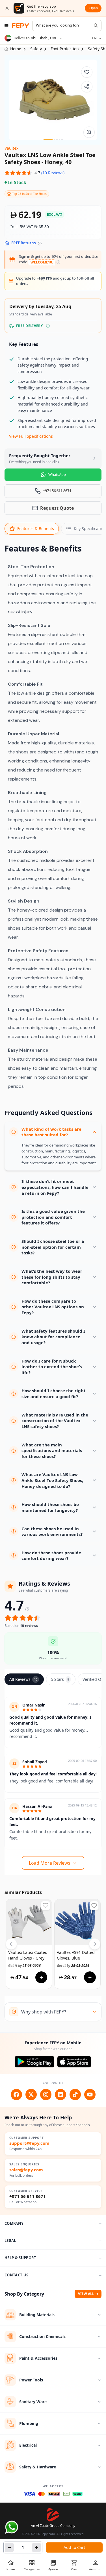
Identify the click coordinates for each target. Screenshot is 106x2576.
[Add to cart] (41, 1977)
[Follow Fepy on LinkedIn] (60, 2095)
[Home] (20, 26)
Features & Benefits (36, 529)
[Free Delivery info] (48, 326)
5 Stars (60, 1679)
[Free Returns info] (40, 244)
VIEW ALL (86, 2294)
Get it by (24, 1966)
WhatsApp (57, 474)
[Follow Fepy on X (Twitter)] (31, 2095)
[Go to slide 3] (57, 139)
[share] (87, 87)
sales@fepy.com (26, 2170)
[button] (34, 173)
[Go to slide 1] (48, 139)
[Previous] (11, 1944)
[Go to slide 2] (54, 139)
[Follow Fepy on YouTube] (90, 2095)
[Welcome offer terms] (58, 262)
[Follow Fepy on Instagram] (46, 2095)
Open (94, 8)
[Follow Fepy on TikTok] (75, 2095)
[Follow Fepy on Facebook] (16, 2095)
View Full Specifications (31, 436)
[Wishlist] (87, 72)
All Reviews (23, 1679)
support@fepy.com (29, 2143)
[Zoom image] (89, 132)
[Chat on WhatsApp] (12, 2527)
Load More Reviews (50, 1863)
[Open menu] (7, 26)
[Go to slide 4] (60, 139)
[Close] (7, 8)
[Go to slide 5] (62, 139)
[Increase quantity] (36, 2547)
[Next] (95, 1944)
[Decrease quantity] (9, 2547)
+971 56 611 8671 (28, 2196)
